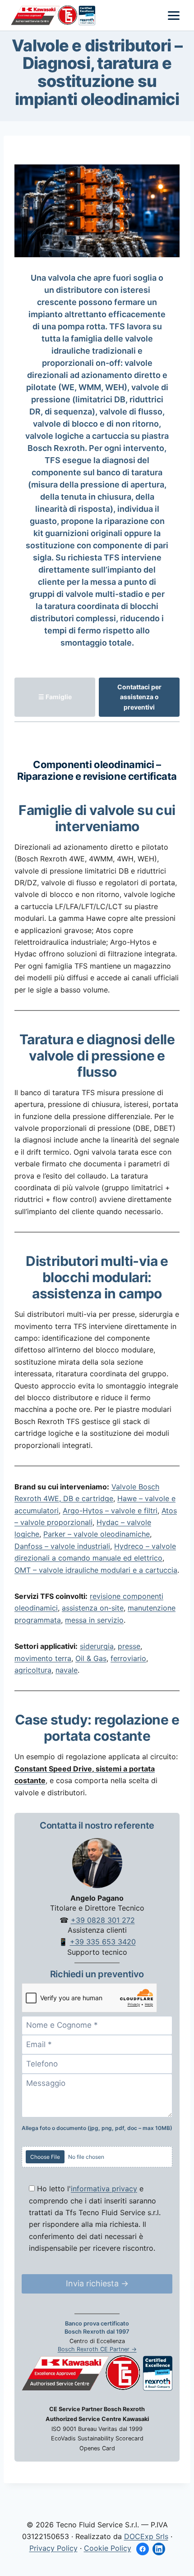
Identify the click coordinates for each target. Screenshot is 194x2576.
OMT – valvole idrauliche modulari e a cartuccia (96, 1570)
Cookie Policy (108, 2548)
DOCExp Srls (146, 2536)
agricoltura (33, 1670)
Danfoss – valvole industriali (62, 1546)
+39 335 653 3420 (103, 1942)
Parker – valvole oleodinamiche (97, 1534)
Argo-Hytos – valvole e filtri (110, 1511)
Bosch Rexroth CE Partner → (97, 2349)
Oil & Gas (91, 1658)
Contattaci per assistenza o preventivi (139, 697)
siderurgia (97, 1646)
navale (67, 1670)
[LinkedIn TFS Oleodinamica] (159, 2549)
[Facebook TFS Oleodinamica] (143, 2549)
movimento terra (43, 1658)
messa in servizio (94, 1620)
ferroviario (128, 1658)
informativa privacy (104, 2189)
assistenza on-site (93, 1608)
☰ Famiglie (55, 697)
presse (129, 1646)
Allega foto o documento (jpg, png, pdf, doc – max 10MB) (97, 2128)
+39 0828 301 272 (103, 1920)
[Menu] (174, 16)
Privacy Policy (53, 2548)
